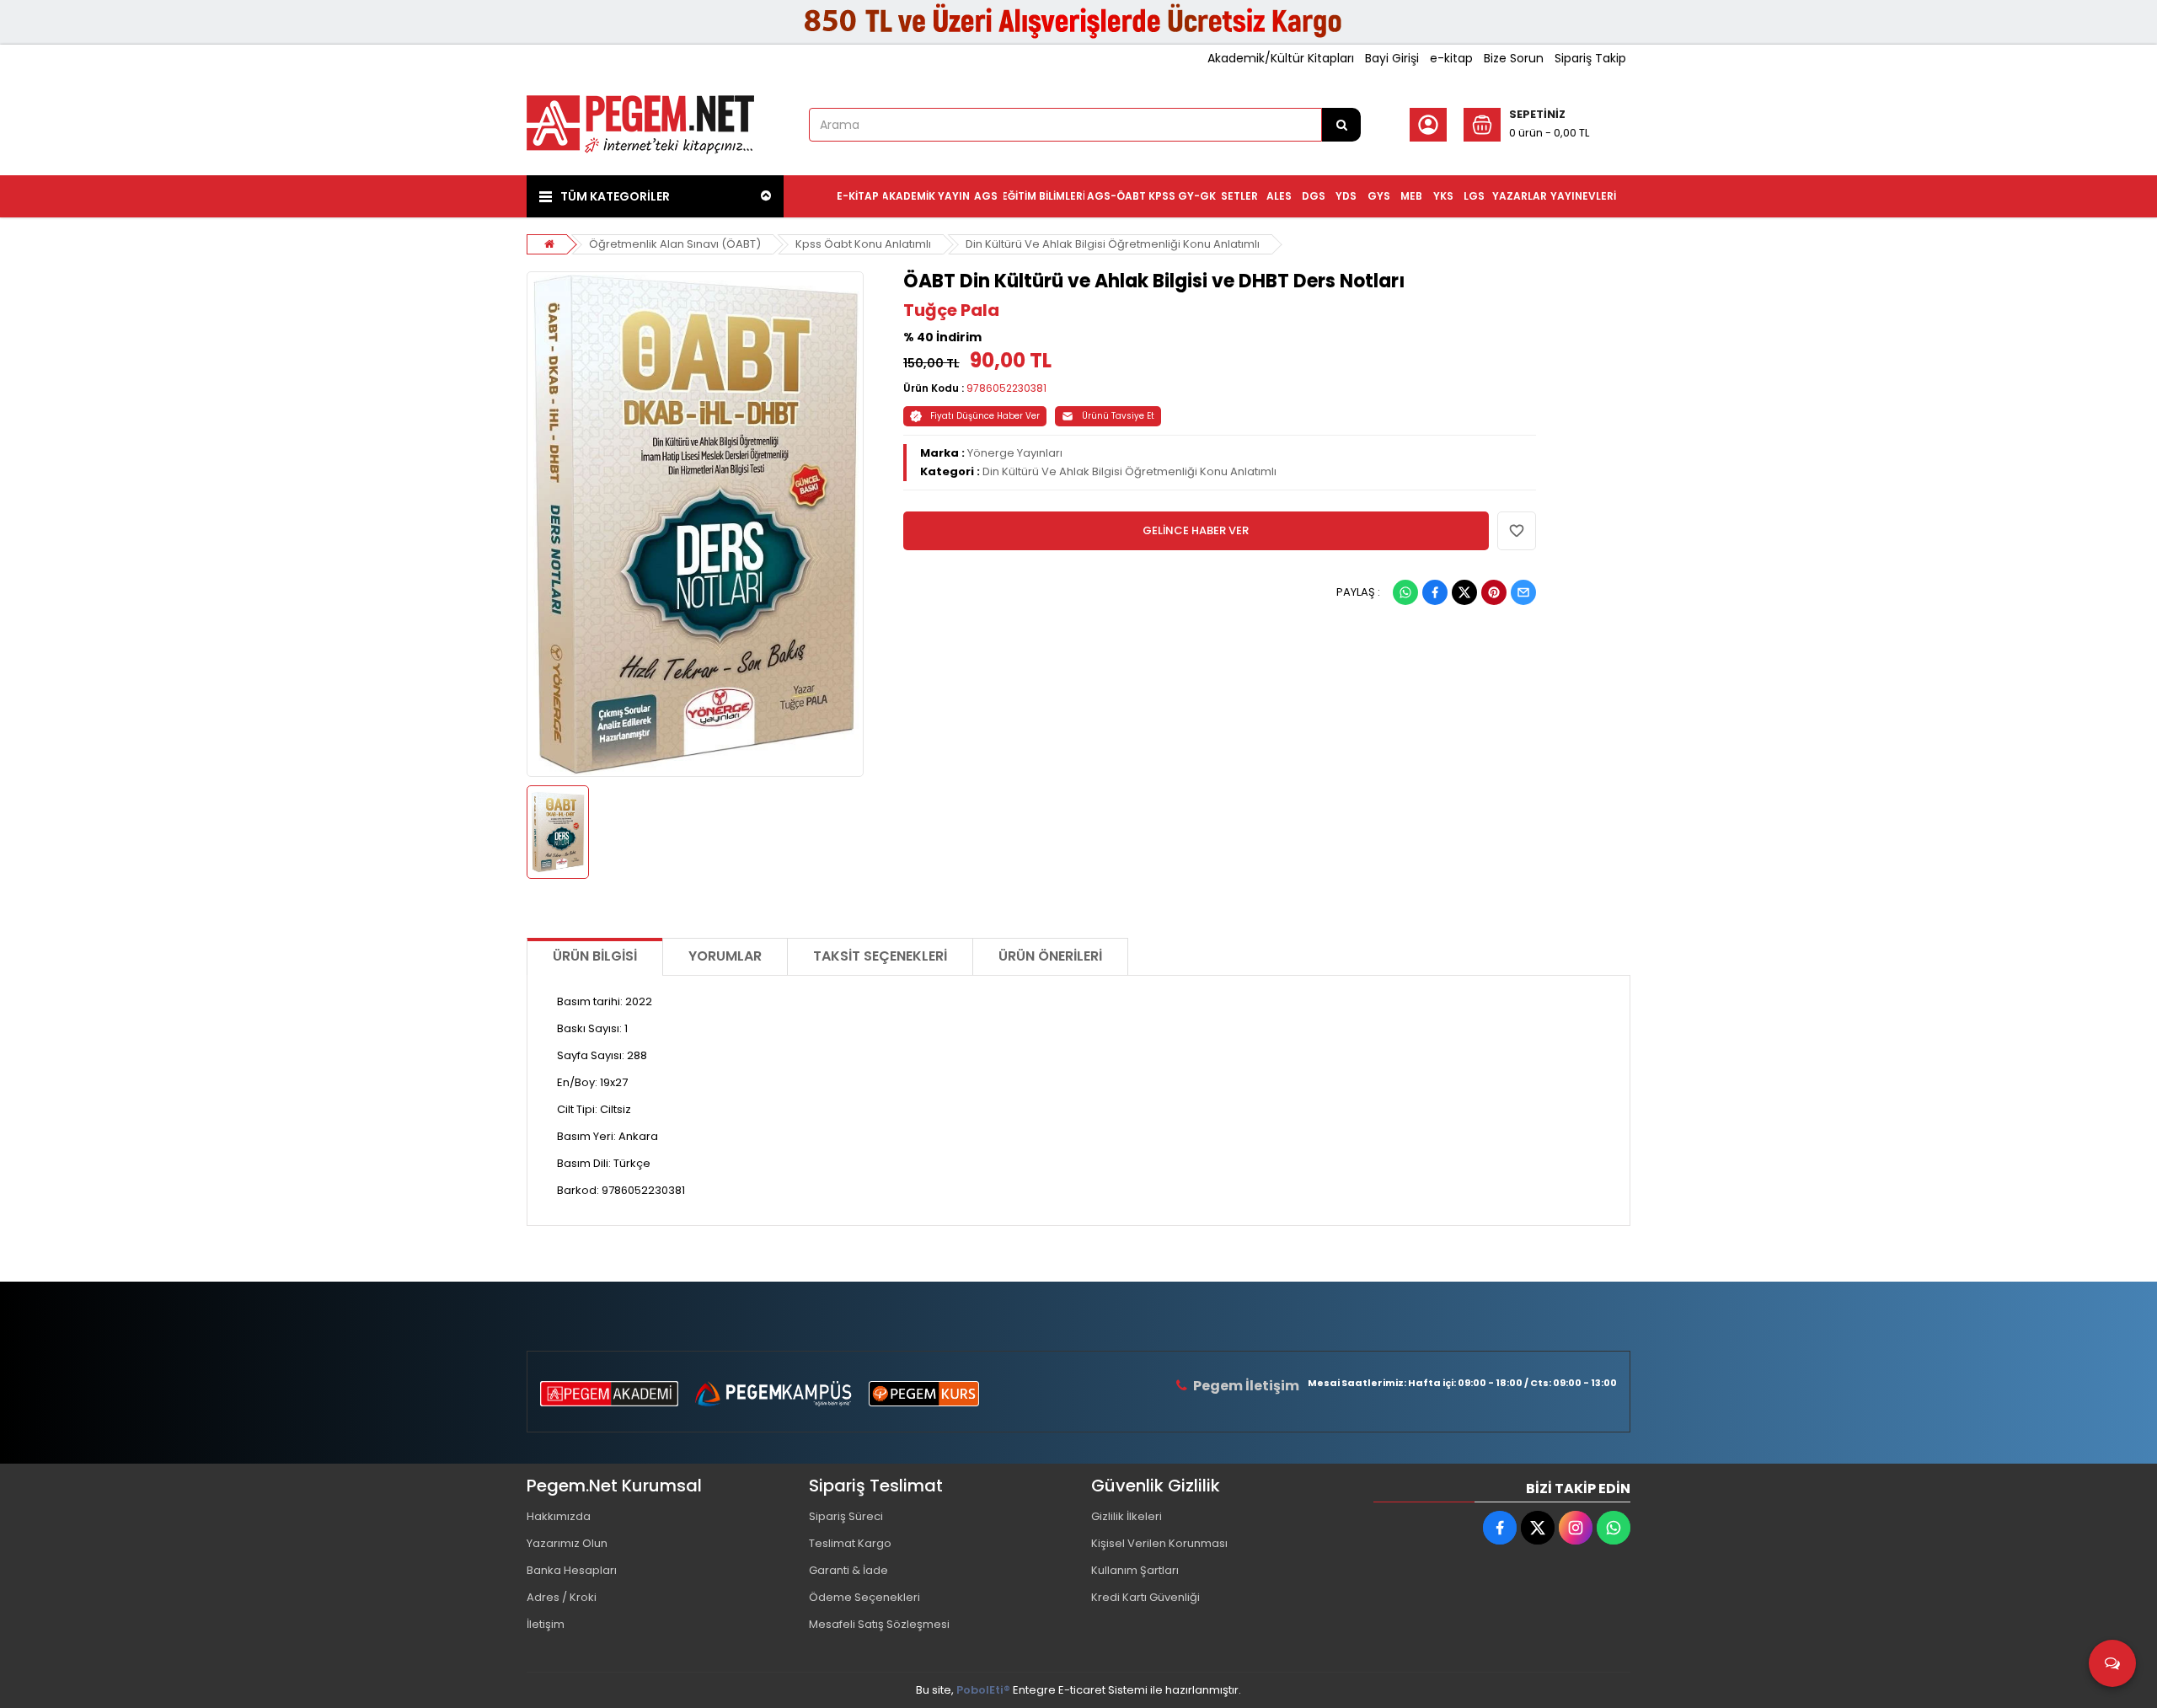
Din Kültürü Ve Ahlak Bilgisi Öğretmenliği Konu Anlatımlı (1113, 244)
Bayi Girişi (1392, 58)
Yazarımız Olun (567, 1543)
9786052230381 (1006, 388)
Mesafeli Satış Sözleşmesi (879, 1624)
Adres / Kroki (562, 1597)
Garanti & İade (848, 1570)
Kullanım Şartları (1135, 1570)
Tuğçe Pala (951, 310)
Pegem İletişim (1246, 1386)
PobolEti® (983, 1690)
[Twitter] (1464, 592)
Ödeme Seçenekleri (864, 1597)
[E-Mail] (1523, 592)
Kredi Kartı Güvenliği (1145, 1597)
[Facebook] (1435, 592)
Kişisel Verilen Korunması (1159, 1543)
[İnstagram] (1576, 1528)
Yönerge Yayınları (1015, 453)
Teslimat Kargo (850, 1543)
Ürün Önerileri (1050, 956)
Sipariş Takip (1590, 58)
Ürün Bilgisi (595, 956)
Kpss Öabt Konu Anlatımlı (863, 244)
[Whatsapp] (1405, 592)
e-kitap (1451, 58)
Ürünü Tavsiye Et (1118, 416)
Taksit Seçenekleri (880, 956)
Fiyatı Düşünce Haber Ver (985, 416)
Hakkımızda (559, 1516)
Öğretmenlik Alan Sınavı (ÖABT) (675, 244)
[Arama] (1341, 125)
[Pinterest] (1494, 592)
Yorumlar (725, 956)
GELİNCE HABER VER (1196, 530)
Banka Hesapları (572, 1570)
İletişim (546, 1624)
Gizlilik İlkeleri (1127, 1516)
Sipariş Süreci (846, 1516)
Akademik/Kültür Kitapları (1281, 58)
